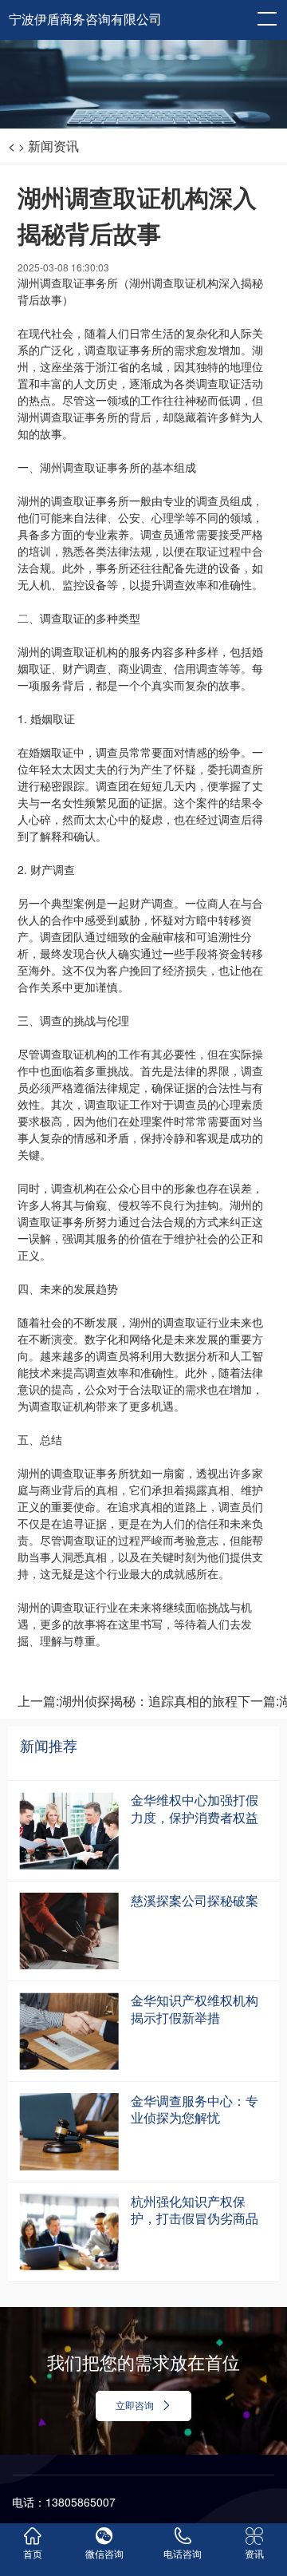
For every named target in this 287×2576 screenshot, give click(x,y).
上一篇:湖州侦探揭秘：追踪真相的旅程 (128, 1701)
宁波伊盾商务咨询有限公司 (85, 20)
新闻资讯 (53, 146)
